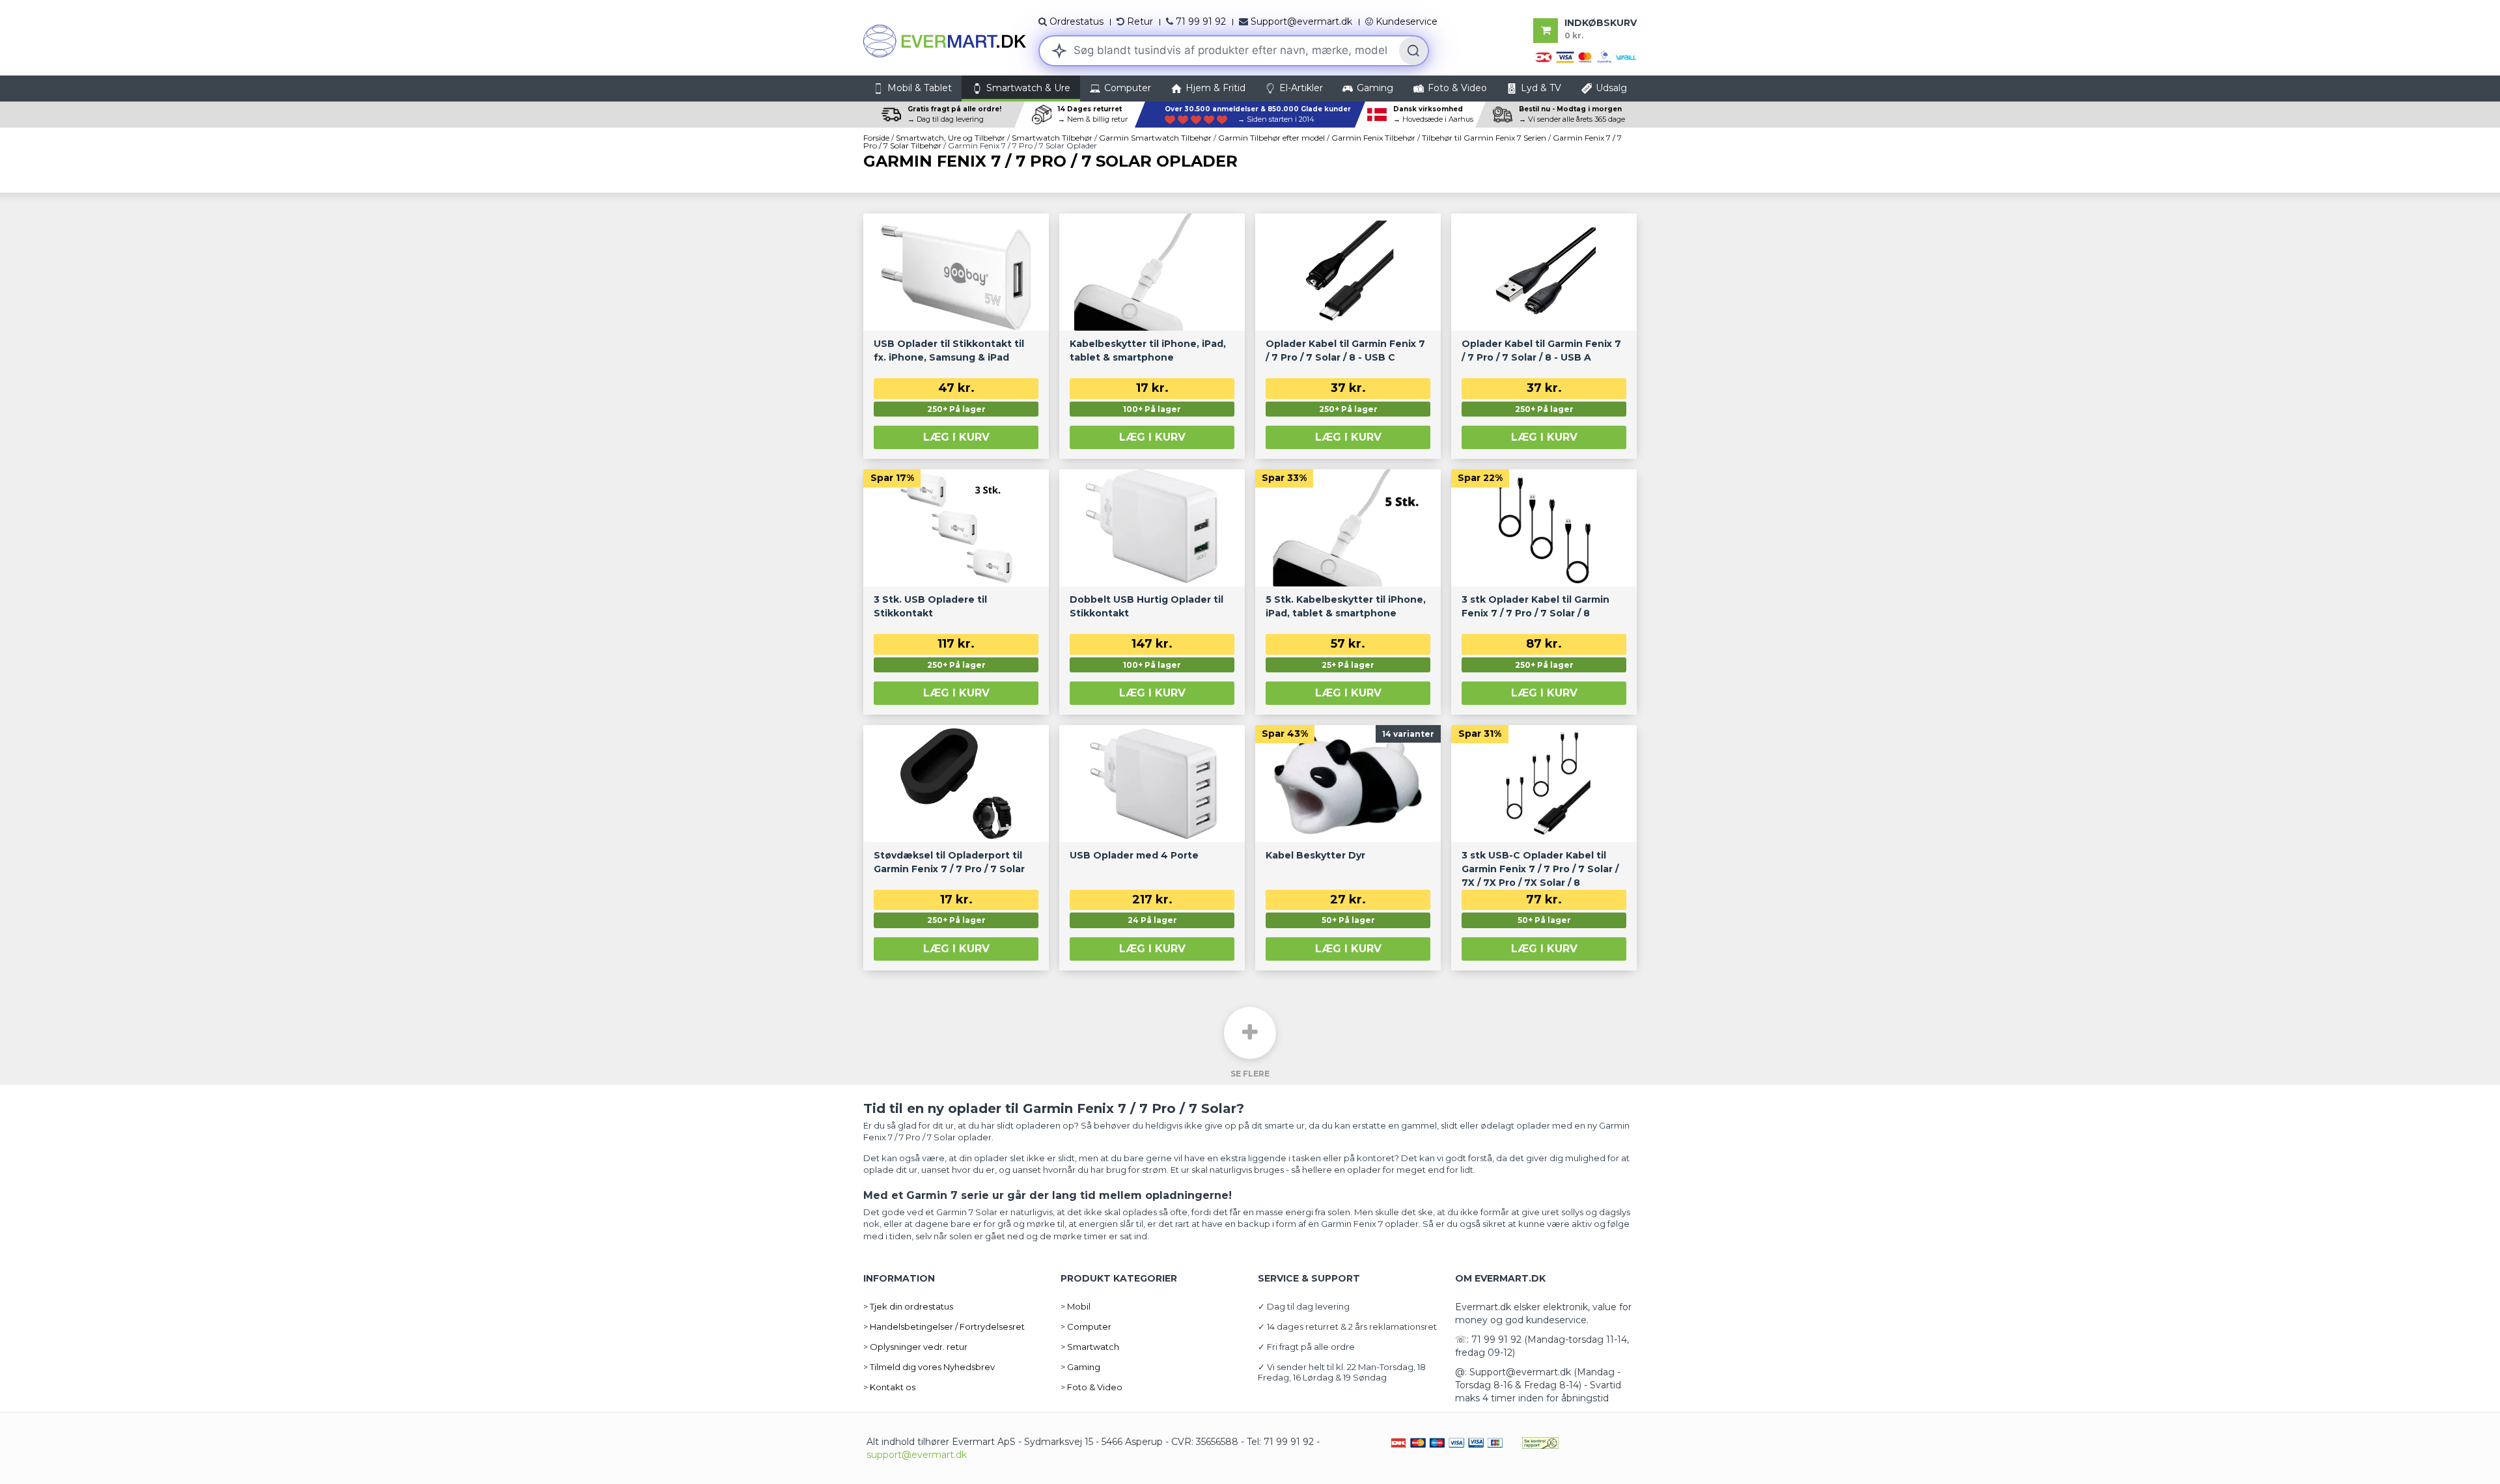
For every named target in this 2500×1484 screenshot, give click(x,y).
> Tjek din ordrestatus (908, 1306)
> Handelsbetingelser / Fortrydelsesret (944, 1326)
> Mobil (1076, 1306)
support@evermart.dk (917, 1455)
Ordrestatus (1076, 21)
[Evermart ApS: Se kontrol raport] (1540, 1442)
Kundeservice (1407, 21)
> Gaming (1080, 1367)
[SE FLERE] (1250, 1033)
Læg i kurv (956, 437)
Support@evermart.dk (1301, 21)
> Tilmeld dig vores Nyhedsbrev (929, 1367)
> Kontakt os (889, 1387)
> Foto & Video (1091, 1387)
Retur (1140, 21)
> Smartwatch (1090, 1347)
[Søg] (1413, 51)
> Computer (1086, 1326)
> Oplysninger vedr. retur (915, 1347)
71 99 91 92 (1201, 21)
